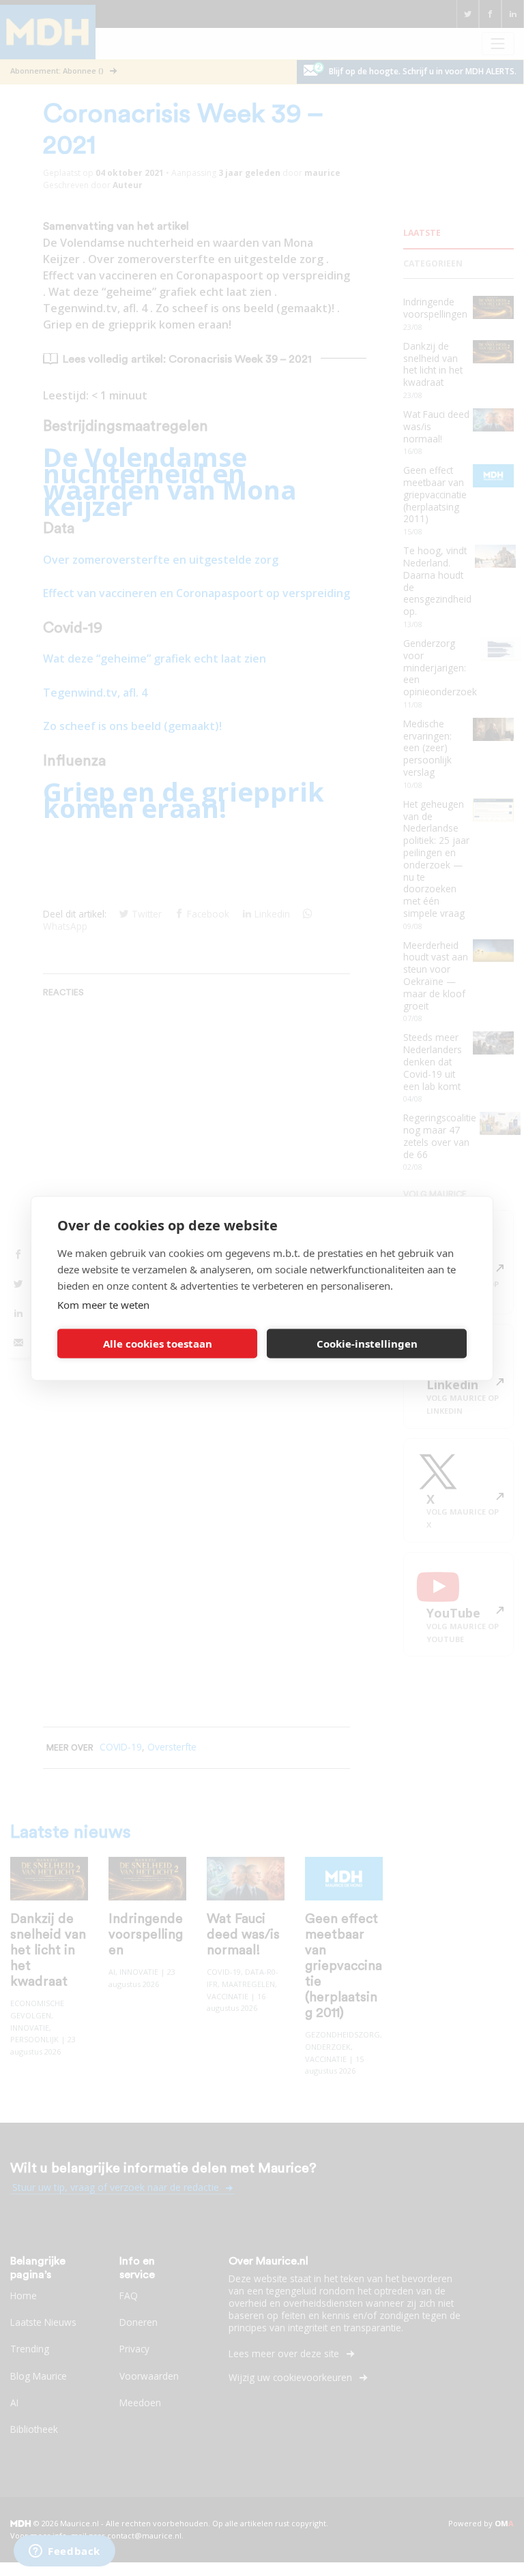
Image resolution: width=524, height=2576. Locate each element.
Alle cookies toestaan (158, 1344)
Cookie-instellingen (367, 1344)
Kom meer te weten (103, 1304)
